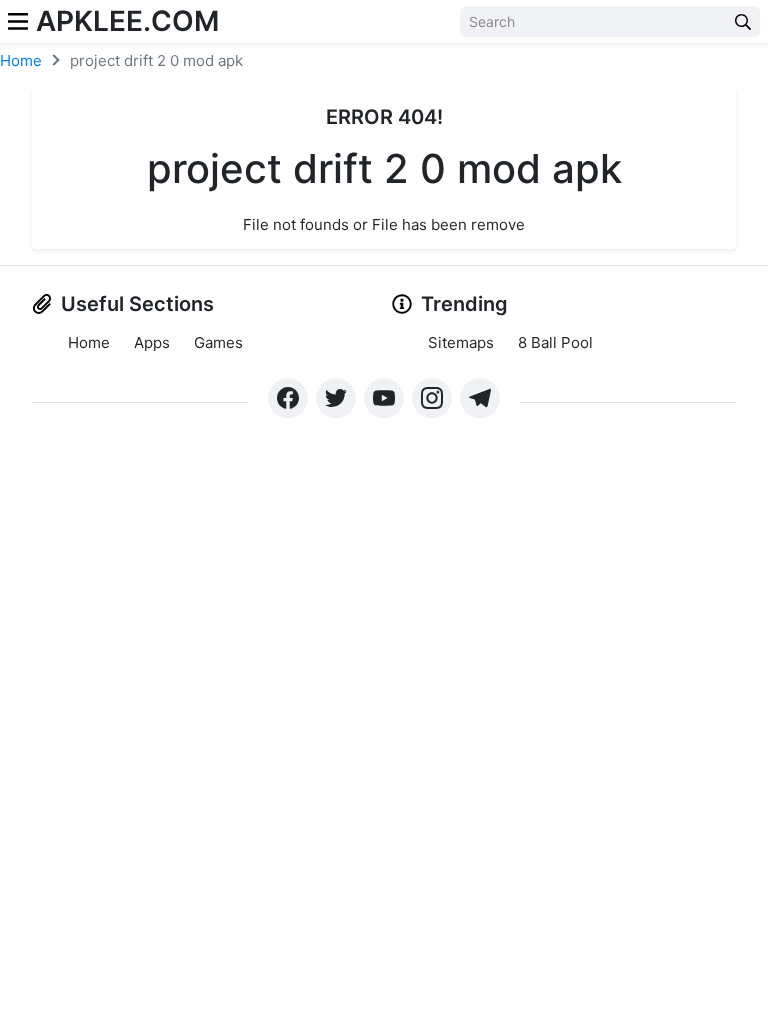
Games (218, 342)
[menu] (18, 21)
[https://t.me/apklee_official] (480, 398)
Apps (152, 342)
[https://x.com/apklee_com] (336, 398)
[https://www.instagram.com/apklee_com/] (432, 398)
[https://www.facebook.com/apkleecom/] (288, 398)
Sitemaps (461, 342)
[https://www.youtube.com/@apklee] (384, 398)
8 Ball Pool (555, 342)
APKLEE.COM (127, 21)
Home (21, 60)
